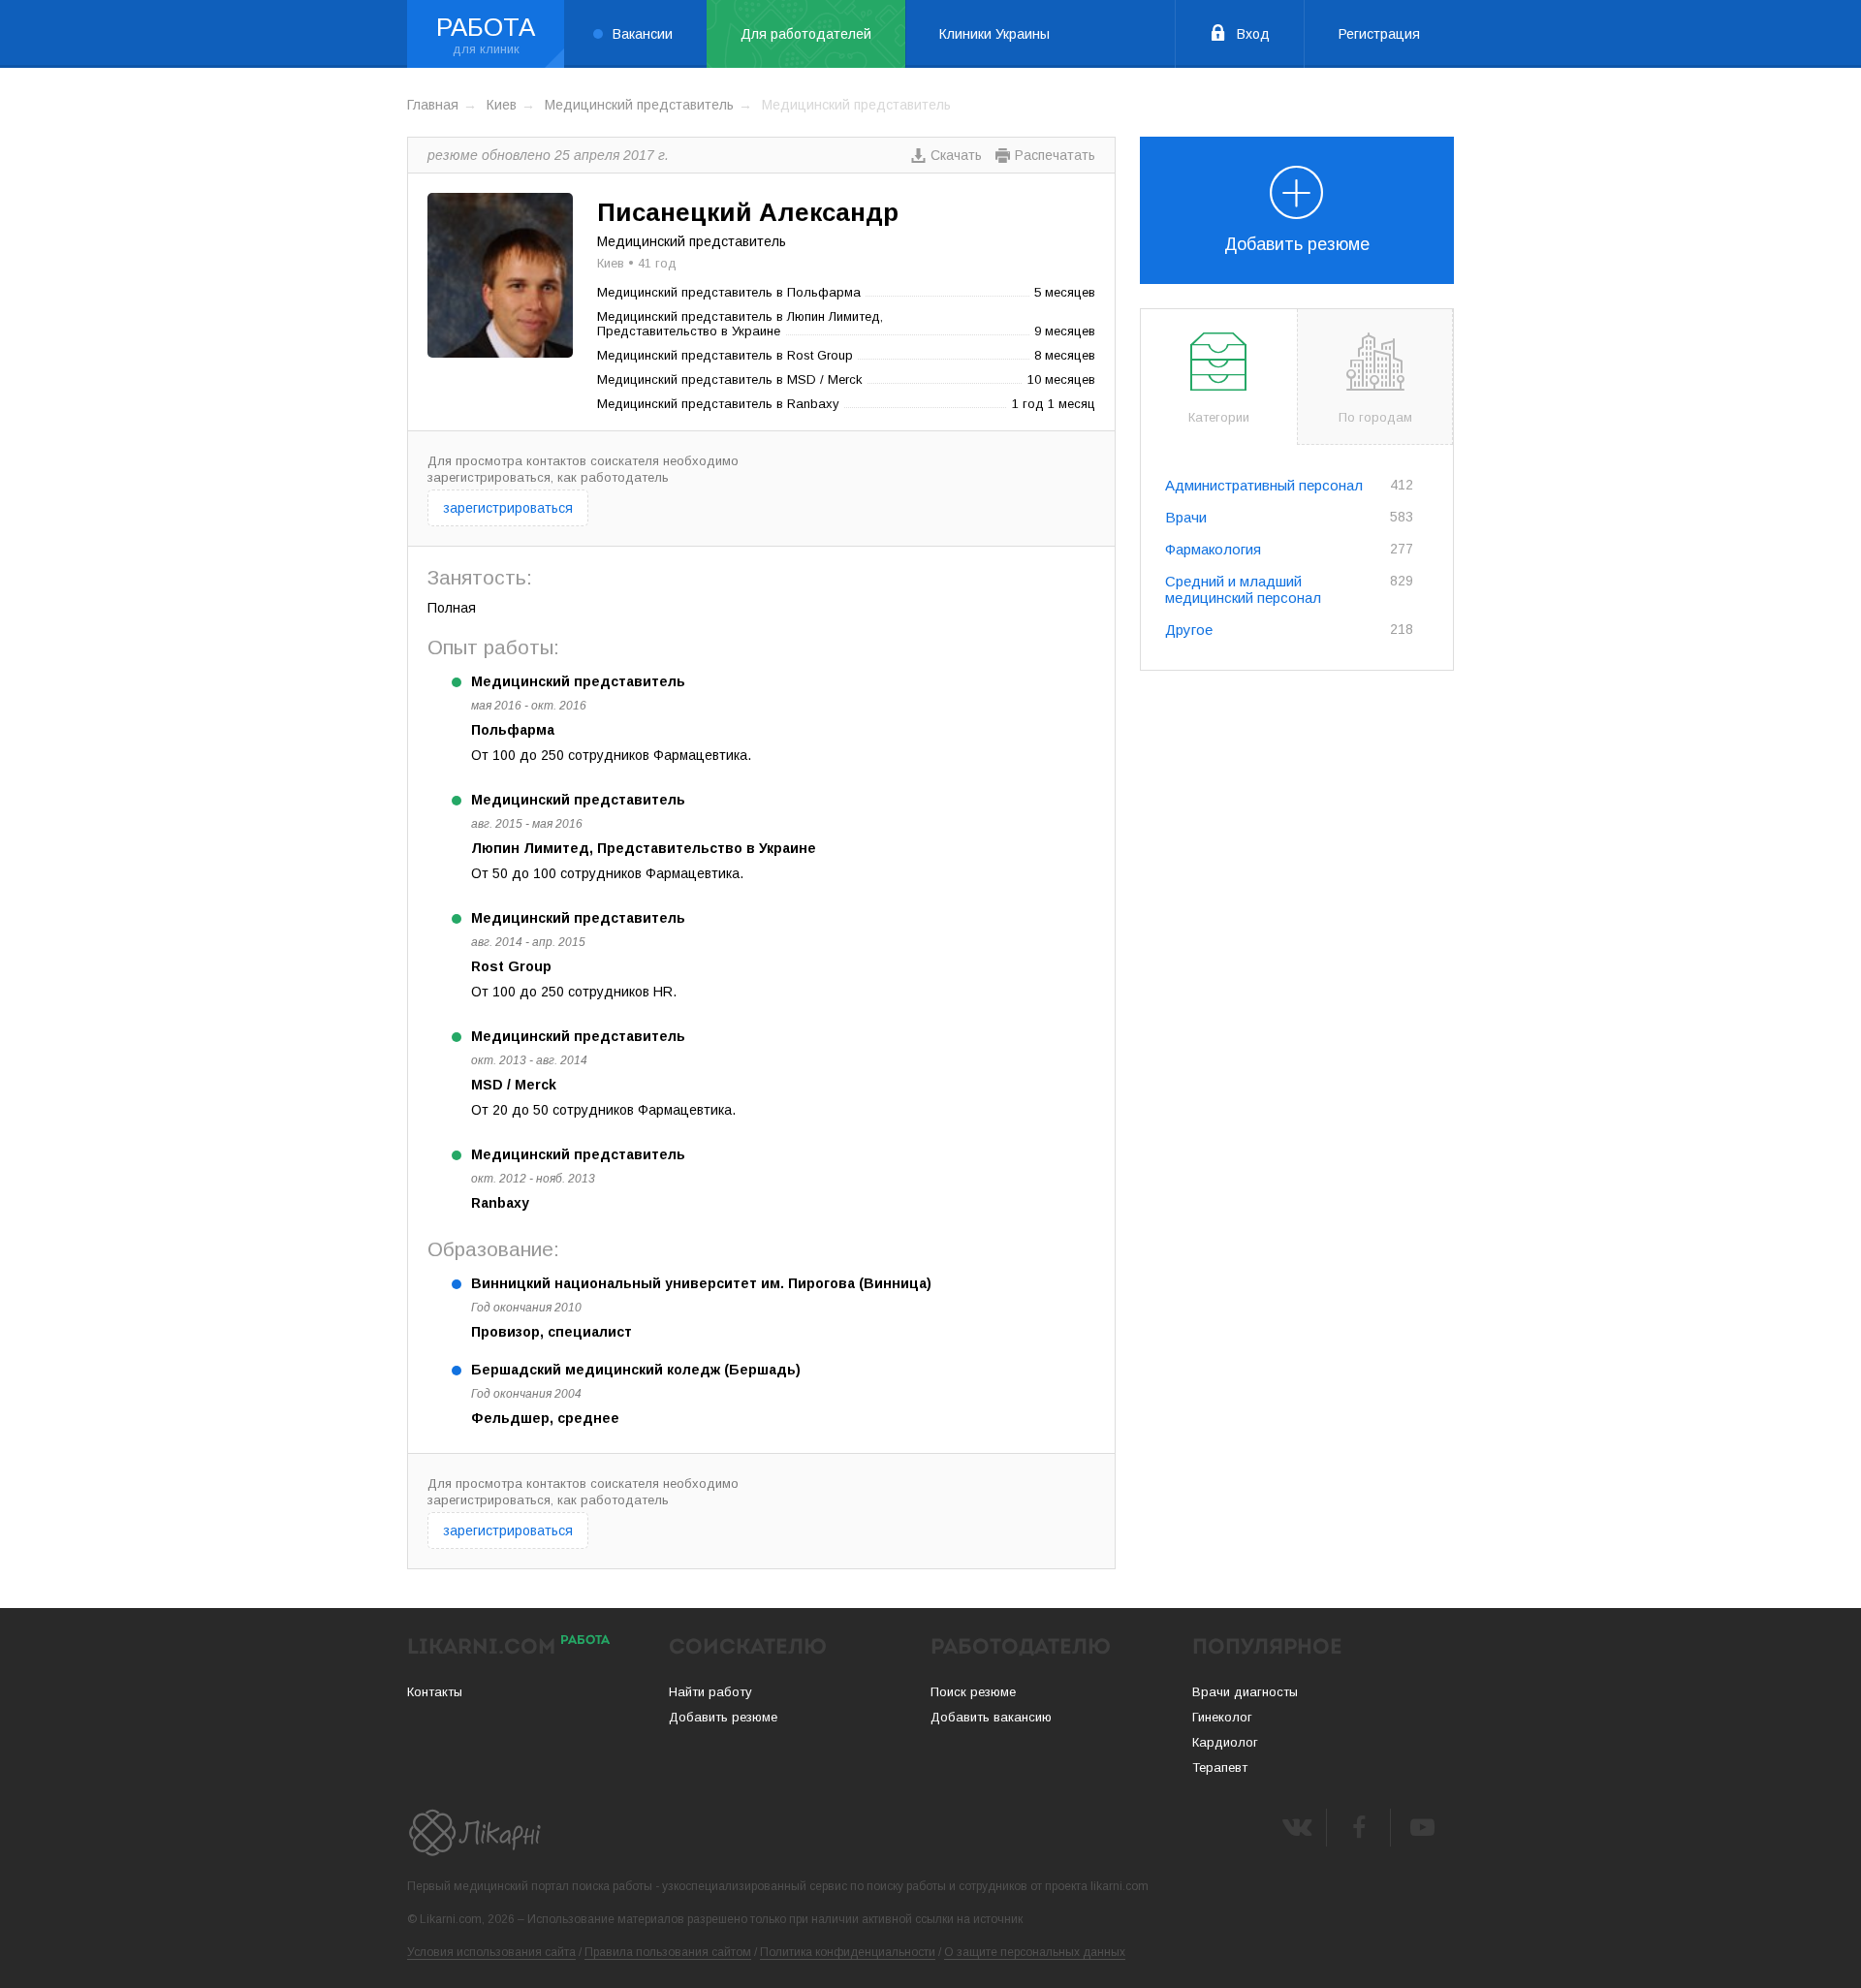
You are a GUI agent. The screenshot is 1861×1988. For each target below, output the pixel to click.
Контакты (435, 1692)
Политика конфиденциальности (848, 1952)
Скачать (956, 155)
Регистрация (1379, 34)
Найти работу (710, 1692)
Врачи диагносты (1245, 1692)
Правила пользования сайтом (668, 1952)
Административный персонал (1264, 485)
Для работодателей (806, 34)
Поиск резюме (973, 1692)
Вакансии (643, 34)
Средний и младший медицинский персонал (1243, 589)
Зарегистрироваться (508, 508)
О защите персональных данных (1035, 1952)
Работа (486, 27)
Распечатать (1055, 155)
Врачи (1186, 517)
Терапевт (1220, 1767)
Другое (1189, 630)
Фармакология (1213, 549)
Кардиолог (1225, 1742)
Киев (502, 105)
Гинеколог (1222, 1717)
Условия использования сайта (491, 1952)
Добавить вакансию (991, 1717)
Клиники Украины (994, 34)
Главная (433, 105)
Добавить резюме (1297, 244)
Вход (1253, 34)
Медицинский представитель (639, 105)
